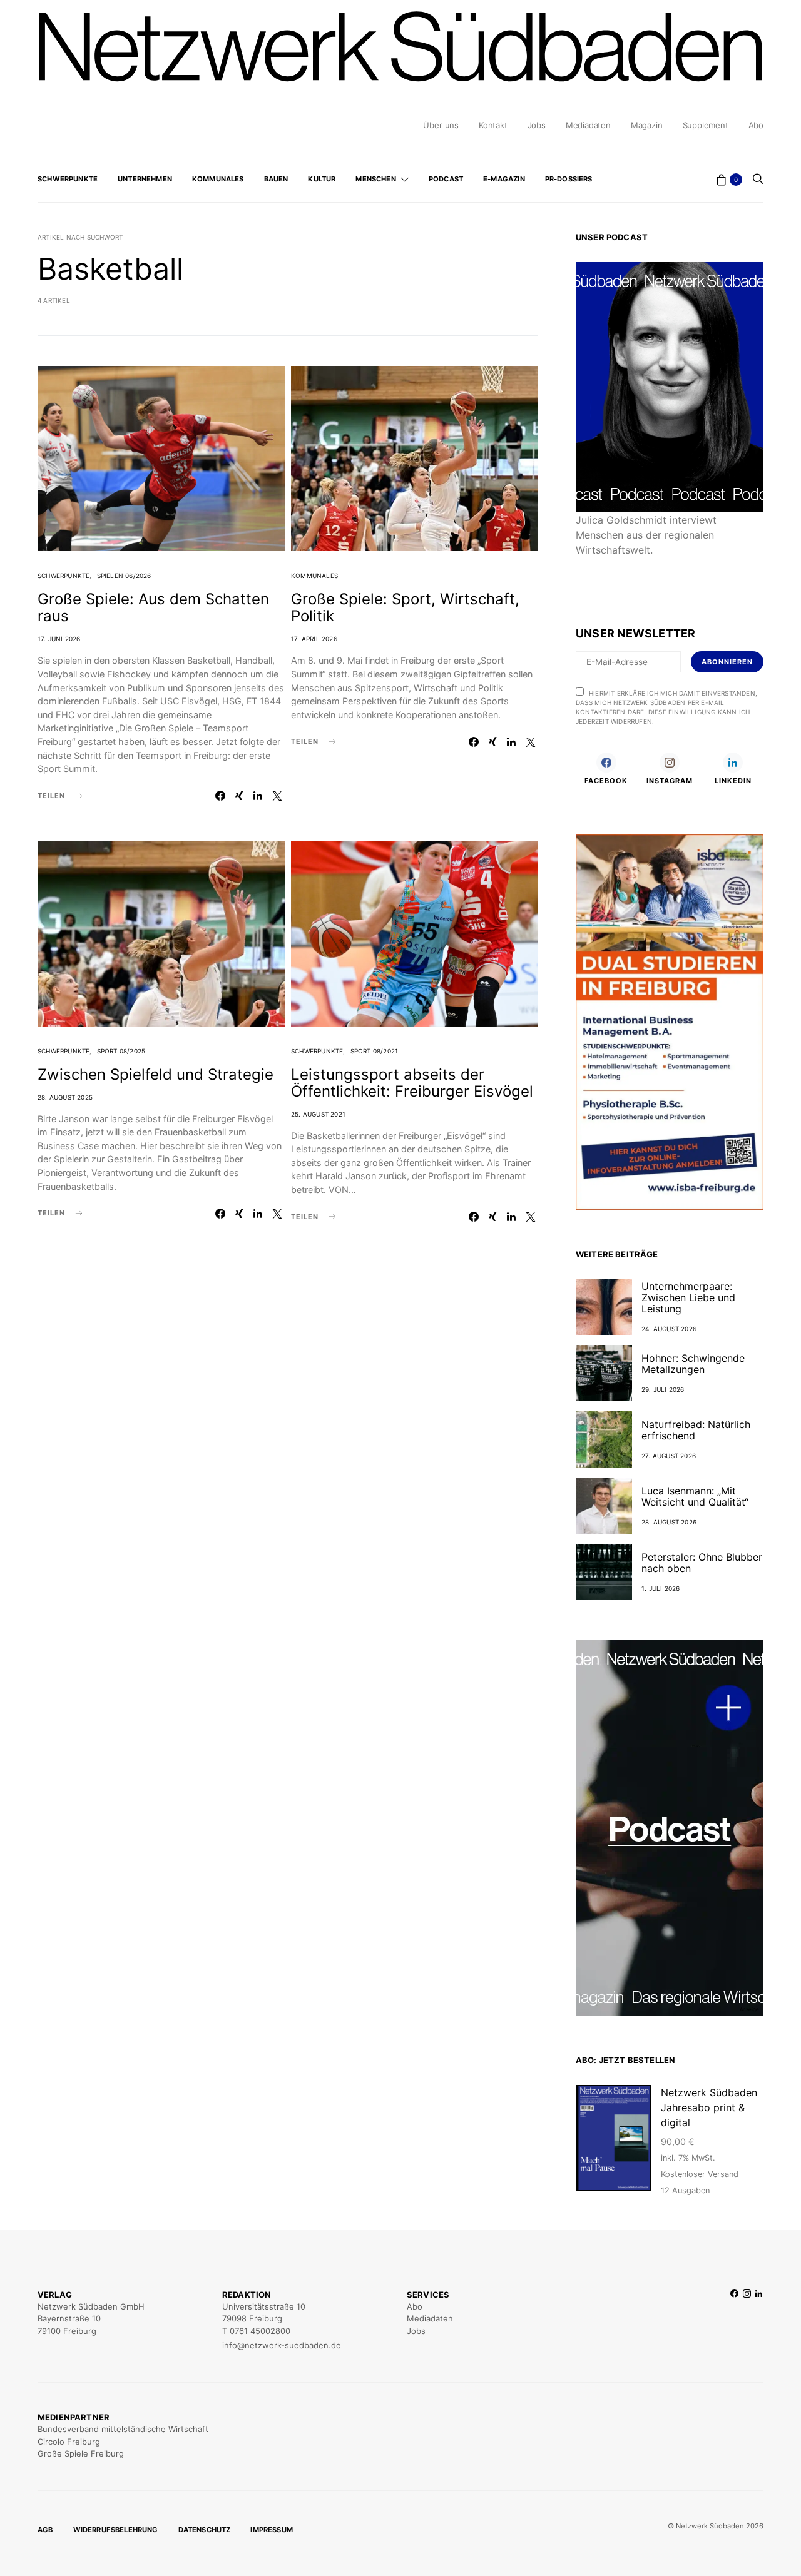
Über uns (441, 125)
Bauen (276, 179)
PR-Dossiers (569, 179)
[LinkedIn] (759, 2320)
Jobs (537, 125)
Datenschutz (205, 2530)
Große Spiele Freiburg (81, 2453)
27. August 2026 (669, 1456)
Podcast (446, 179)
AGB (45, 2530)
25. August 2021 (318, 1114)
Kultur (322, 179)
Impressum (272, 2530)
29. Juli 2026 (663, 1389)
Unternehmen (145, 179)
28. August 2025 (65, 1097)
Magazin (647, 125)
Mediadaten (588, 125)
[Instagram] (747, 2320)
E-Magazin (504, 179)
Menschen (375, 179)
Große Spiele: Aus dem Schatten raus (153, 607)
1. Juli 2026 (661, 1588)
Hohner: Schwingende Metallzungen (693, 1364)
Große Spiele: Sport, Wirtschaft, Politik (405, 607)
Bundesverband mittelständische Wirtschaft (123, 2429)
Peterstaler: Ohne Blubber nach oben (702, 1563)
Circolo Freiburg (69, 2442)
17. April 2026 (314, 639)
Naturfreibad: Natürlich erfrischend (696, 1430)
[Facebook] (734, 2320)
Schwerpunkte (68, 179)
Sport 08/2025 (121, 1051)
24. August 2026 (669, 1329)
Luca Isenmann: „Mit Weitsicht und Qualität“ (695, 1496)
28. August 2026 (669, 1522)
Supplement (706, 125)
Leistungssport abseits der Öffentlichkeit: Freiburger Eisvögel (412, 1083)
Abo (756, 125)
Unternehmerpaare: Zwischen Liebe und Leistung (688, 1297)
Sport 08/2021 (375, 1051)
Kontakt (493, 125)
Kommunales (218, 179)
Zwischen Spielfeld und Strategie (156, 1074)
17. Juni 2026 (59, 639)
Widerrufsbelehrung (116, 2530)
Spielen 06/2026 (124, 576)
